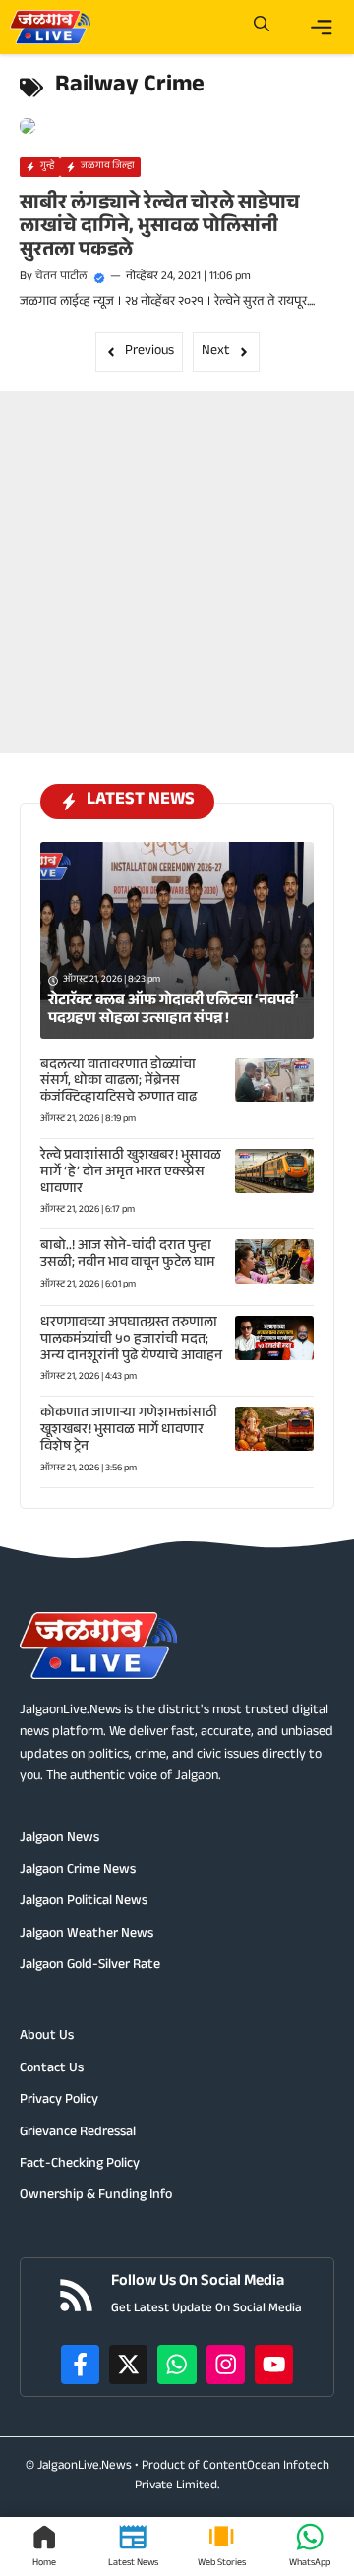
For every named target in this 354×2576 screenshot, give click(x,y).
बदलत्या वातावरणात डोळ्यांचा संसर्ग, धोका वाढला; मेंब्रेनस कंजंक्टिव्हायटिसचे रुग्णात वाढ (118, 1083)
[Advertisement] (177, 569)
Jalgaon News (59, 1839)
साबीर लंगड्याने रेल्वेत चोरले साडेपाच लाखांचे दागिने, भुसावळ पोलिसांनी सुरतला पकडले (160, 228)
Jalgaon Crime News (78, 1871)
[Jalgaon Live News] (50, 27)
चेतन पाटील (61, 277)
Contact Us (52, 2069)
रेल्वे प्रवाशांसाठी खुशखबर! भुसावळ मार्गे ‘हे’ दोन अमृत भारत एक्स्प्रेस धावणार (131, 1173)
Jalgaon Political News (84, 1902)
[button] (262, 27)
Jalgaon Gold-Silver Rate (90, 1966)
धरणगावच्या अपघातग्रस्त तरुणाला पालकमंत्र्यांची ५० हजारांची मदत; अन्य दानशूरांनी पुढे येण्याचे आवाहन (131, 1341)
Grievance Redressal (78, 2133)
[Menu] (322, 28)
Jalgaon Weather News (87, 1935)
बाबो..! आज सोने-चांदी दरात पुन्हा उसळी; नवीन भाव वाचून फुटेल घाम (128, 1256)
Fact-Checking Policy (80, 2165)
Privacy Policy (59, 2101)
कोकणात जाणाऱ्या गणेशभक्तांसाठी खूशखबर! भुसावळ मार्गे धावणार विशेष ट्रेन (129, 1431)
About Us (47, 2037)
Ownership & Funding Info (96, 2196)
